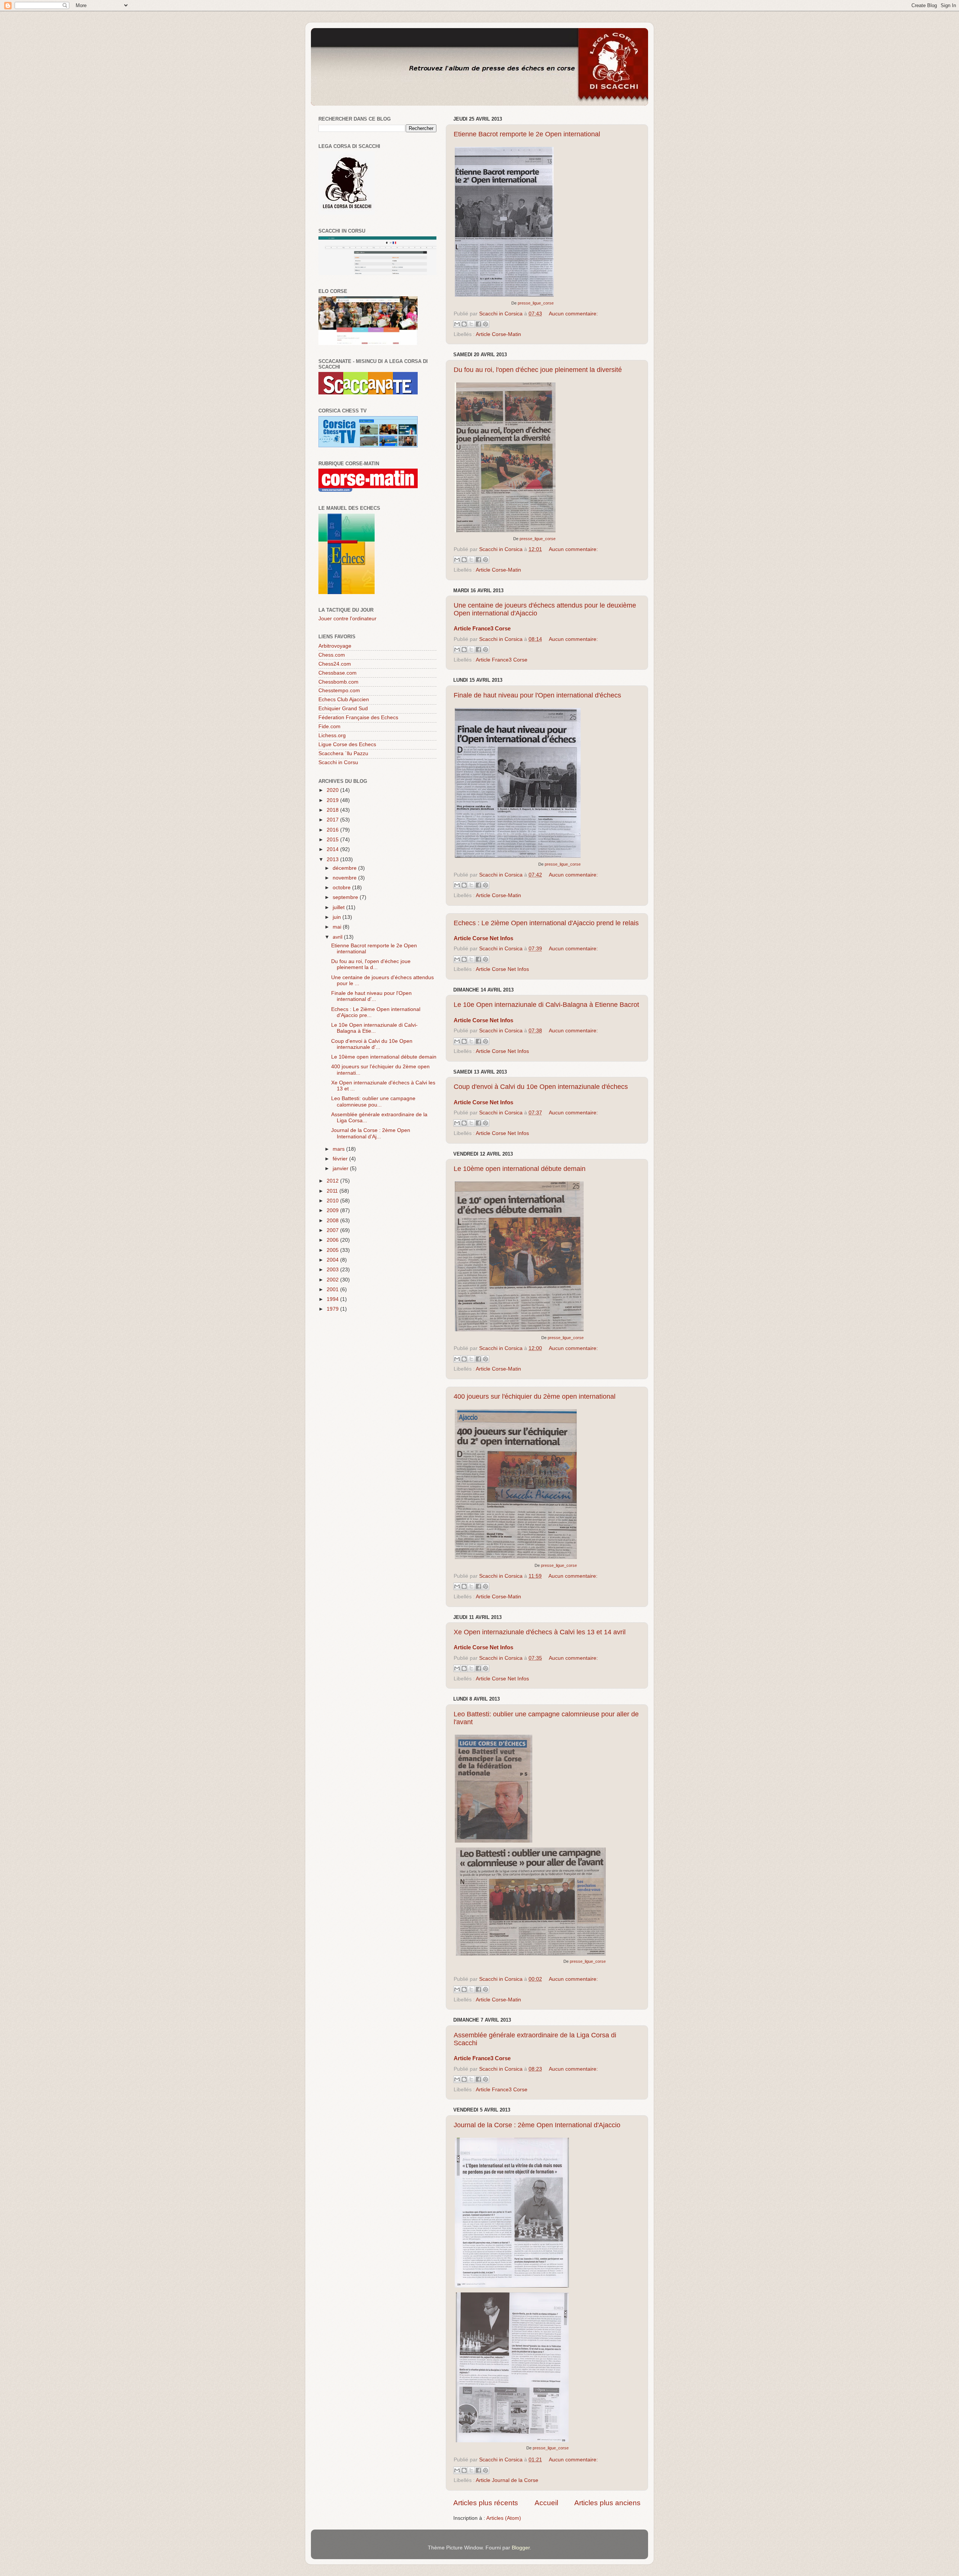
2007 (333, 1230)
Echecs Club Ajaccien (344, 700)
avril (338, 937)
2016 (333, 830)
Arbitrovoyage (335, 646)
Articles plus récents (486, 2503)
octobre (342, 888)
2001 (333, 1289)
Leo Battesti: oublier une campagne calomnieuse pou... (373, 1101)
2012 (333, 1181)
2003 (333, 1270)
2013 (333, 859)
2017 (333, 820)
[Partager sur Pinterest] (485, 324)
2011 (333, 1191)
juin (338, 917)
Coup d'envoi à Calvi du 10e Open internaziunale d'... (372, 1044)
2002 (333, 1280)
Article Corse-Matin (498, 334)
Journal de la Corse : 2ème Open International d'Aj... (371, 1133)
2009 (333, 1210)
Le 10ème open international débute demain (520, 1169)
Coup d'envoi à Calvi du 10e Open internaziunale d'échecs (541, 1087)
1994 (333, 1299)
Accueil (546, 2503)
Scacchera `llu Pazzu (343, 753)
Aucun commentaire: (573, 314)
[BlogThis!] (464, 324)
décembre (345, 868)
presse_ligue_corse (536, 303)
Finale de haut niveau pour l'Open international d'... (371, 996)
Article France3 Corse (502, 660)
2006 (333, 1240)
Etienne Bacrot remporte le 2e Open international (527, 134)
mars (339, 1149)
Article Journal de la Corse (507, 2480)
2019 (333, 800)
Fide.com (329, 727)
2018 (333, 810)
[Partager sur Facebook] (478, 324)
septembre (346, 897)
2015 (333, 840)
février (341, 1159)
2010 (333, 1201)
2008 (333, 1221)
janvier (341, 1169)
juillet (339, 907)
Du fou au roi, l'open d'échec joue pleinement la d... (371, 964)
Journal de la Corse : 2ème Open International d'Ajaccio (537, 2125)
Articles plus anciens (607, 2503)
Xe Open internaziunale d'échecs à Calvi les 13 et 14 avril (540, 1632)
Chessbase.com (338, 673)
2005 (333, 1250)
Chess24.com (335, 664)
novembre (345, 878)
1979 (333, 1309)
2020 (333, 790)
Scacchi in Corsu (338, 762)
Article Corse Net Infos (502, 969)
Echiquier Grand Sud (343, 709)
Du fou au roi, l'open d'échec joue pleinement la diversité (538, 370)
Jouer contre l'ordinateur (347, 619)
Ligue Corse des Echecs (347, 744)
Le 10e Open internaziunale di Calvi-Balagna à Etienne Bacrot (546, 1005)
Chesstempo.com (339, 691)
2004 (333, 1260)
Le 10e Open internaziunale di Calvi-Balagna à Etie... (374, 1028)
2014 (333, 849)
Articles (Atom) (504, 2518)
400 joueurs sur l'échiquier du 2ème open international (535, 1396)
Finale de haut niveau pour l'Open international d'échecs (537, 695)
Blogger (521, 2548)
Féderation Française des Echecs (358, 718)
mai (338, 927)
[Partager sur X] (471, 324)
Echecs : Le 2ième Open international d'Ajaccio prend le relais (546, 923)
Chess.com (332, 655)
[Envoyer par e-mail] (457, 324)
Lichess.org (332, 735)
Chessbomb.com (338, 682)
